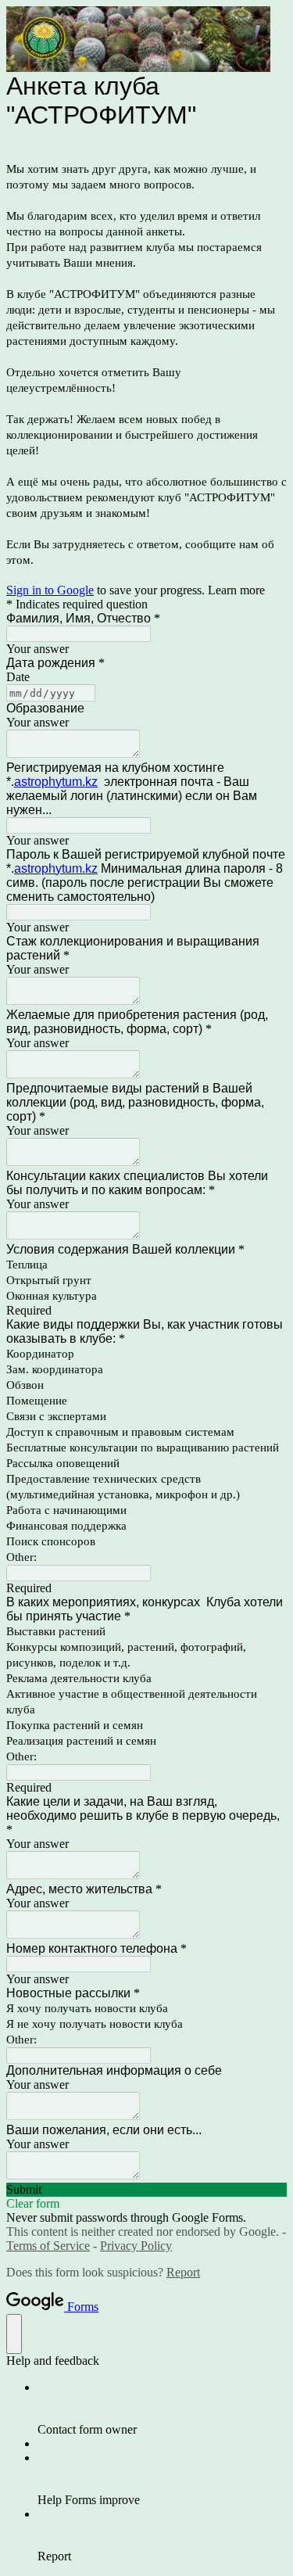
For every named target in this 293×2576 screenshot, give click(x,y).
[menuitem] (162, 2409)
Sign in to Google (50, 590)
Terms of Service (48, 2246)
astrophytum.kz (56, 782)
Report (183, 2272)
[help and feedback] (14, 2334)
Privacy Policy (136, 2246)
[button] (146, 2190)
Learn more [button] (236, 590)
